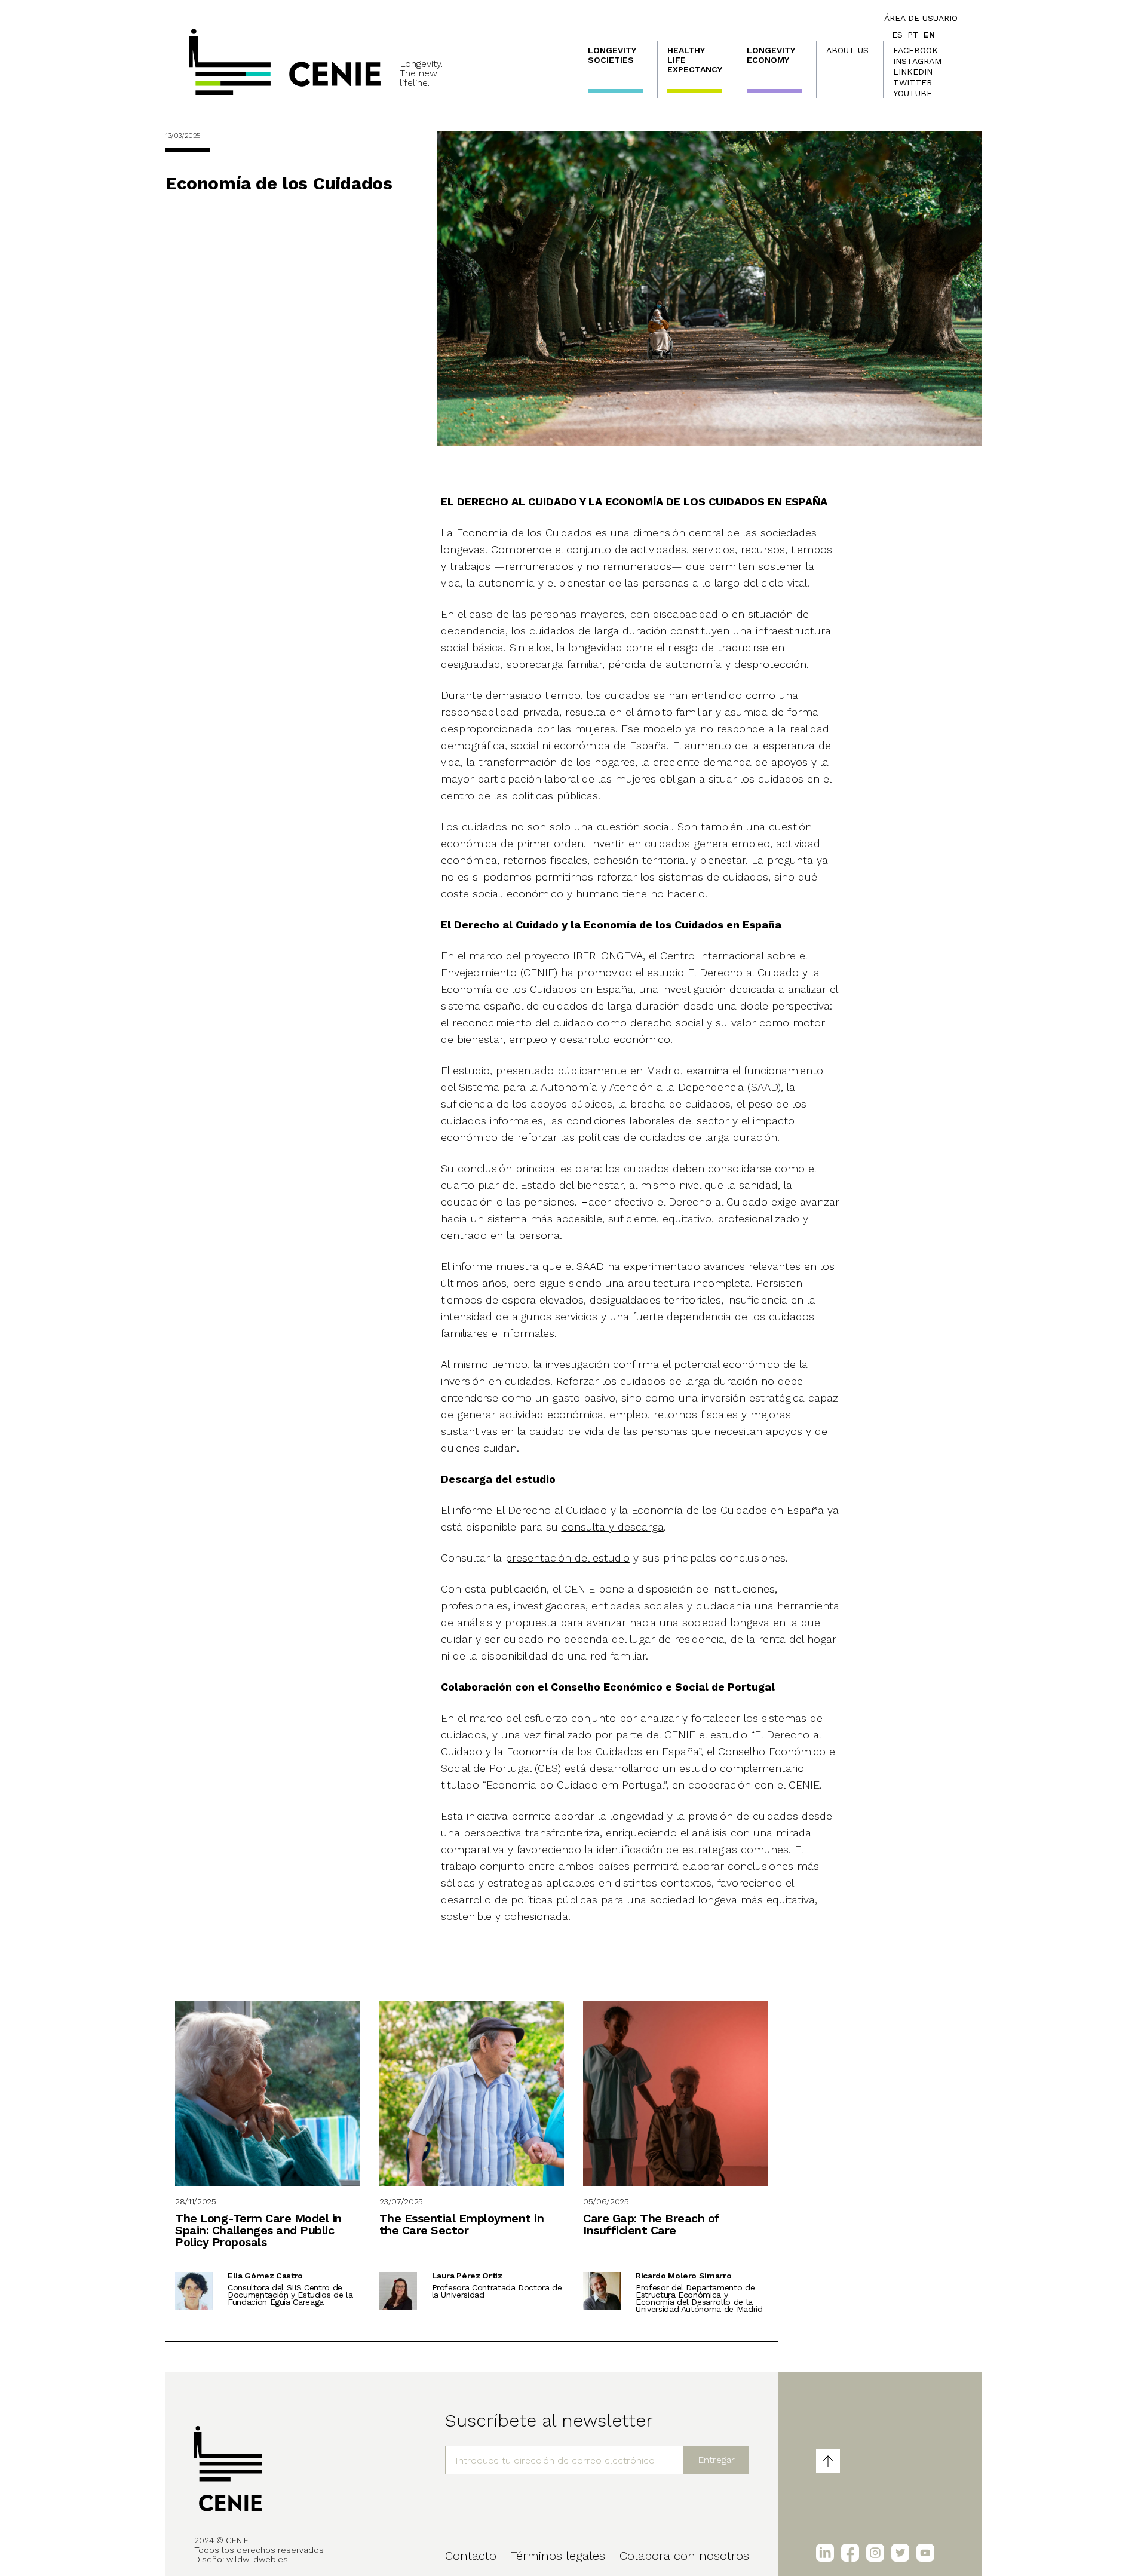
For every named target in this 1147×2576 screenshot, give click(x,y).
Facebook (916, 50)
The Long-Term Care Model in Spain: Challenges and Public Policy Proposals (258, 2230)
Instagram (917, 61)
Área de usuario (921, 18)
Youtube (913, 93)
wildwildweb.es (257, 2559)
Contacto (471, 2556)
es (897, 35)
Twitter (913, 82)
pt (913, 35)
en (929, 35)
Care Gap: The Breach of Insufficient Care (651, 2224)
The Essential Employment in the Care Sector (462, 2224)
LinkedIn (913, 72)
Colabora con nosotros (684, 2556)
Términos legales (558, 2556)
